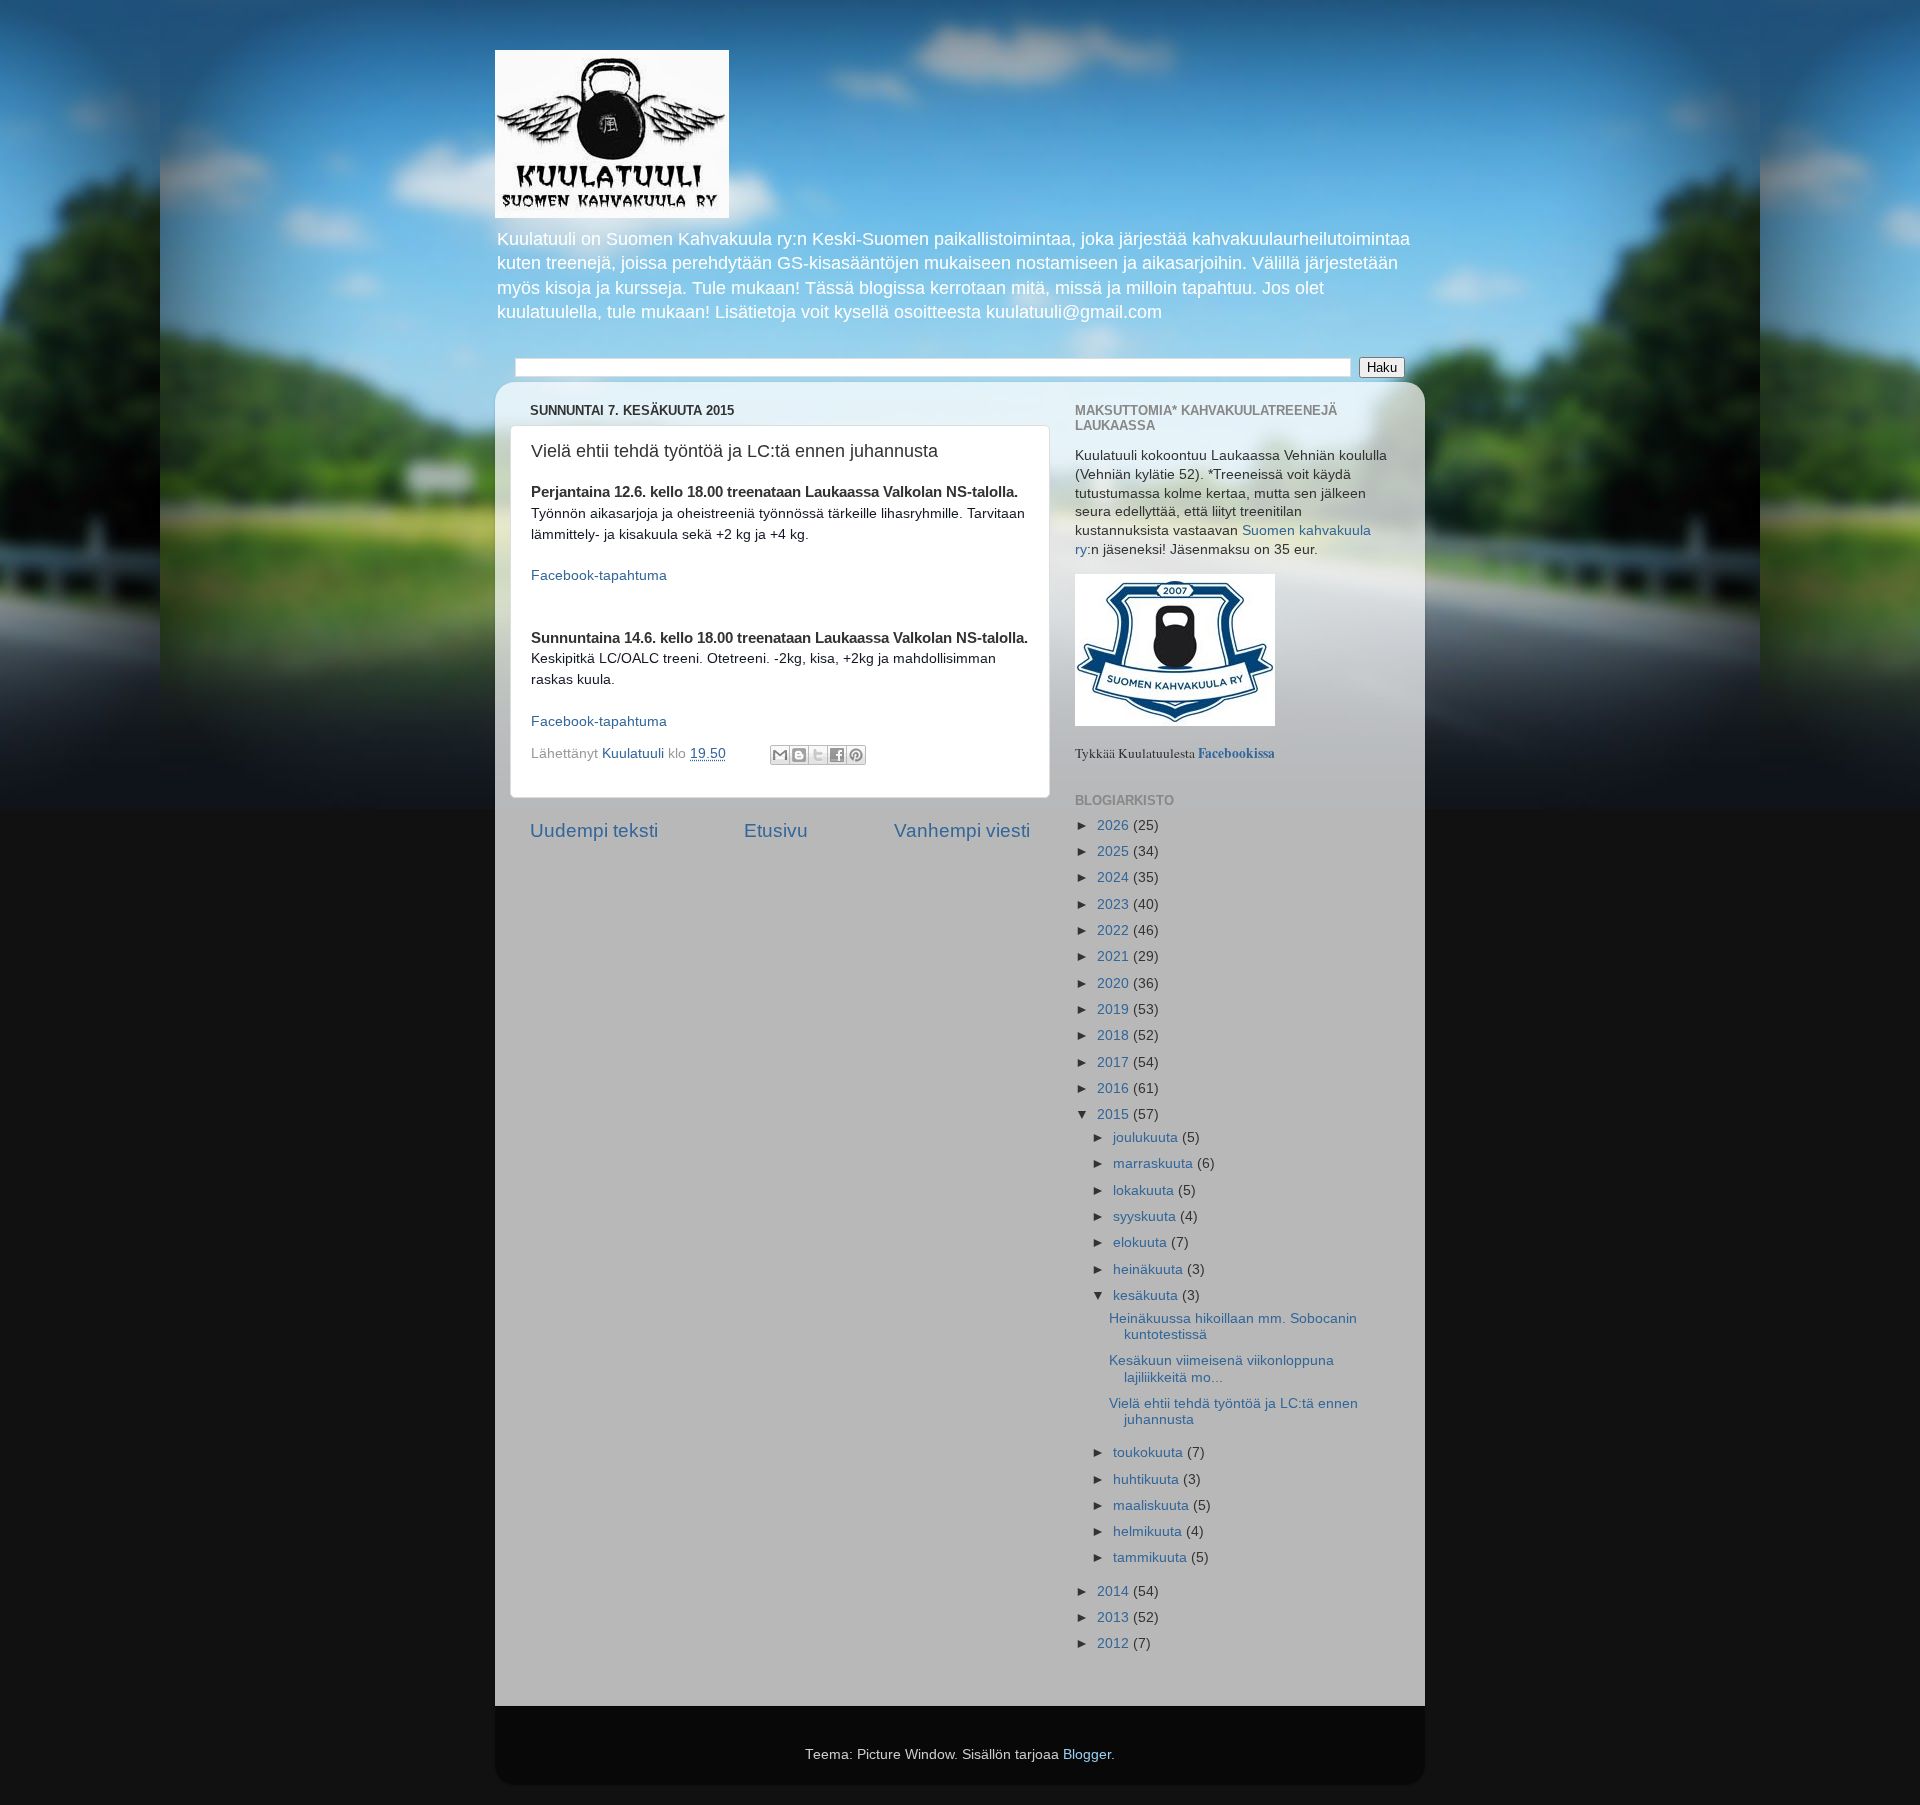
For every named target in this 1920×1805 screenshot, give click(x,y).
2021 (1115, 956)
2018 (1115, 1035)
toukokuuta (1150, 1452)
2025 (1115, 851)
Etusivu (776, 830)
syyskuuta (1146, 1216)
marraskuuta (1155, 1163)
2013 (1115, 1617)
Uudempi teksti (594, 830)
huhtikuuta (1148, 1479)
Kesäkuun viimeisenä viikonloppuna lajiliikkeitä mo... (1221, 1368)
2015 (1115, 1114)
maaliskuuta (1153, 1505)
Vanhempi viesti (962, 830)
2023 (1115, 904)
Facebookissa (1236, 753)
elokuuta (1142, 1242)
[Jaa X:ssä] (818, 755)
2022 (1115, 930)
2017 (1115, 1062)
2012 (1115, 1643)
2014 (1115, 1591)
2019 (1115, 1009)
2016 (1115, 1088)
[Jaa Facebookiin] (837, 755)
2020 (1115, 983)
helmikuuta (1149, 1531)
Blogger (1087, 1754)
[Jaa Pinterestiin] (856, 755)
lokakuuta (1145, 1190)
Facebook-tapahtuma (599, 575)
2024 (1115, 877)
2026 (1115, 825)
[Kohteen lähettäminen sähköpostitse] (780, 755)
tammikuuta (1152, 1557)
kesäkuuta (1147, 1295)
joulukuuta (1147, 1137)
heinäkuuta (1150, 1269)
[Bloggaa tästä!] (799, 755)
